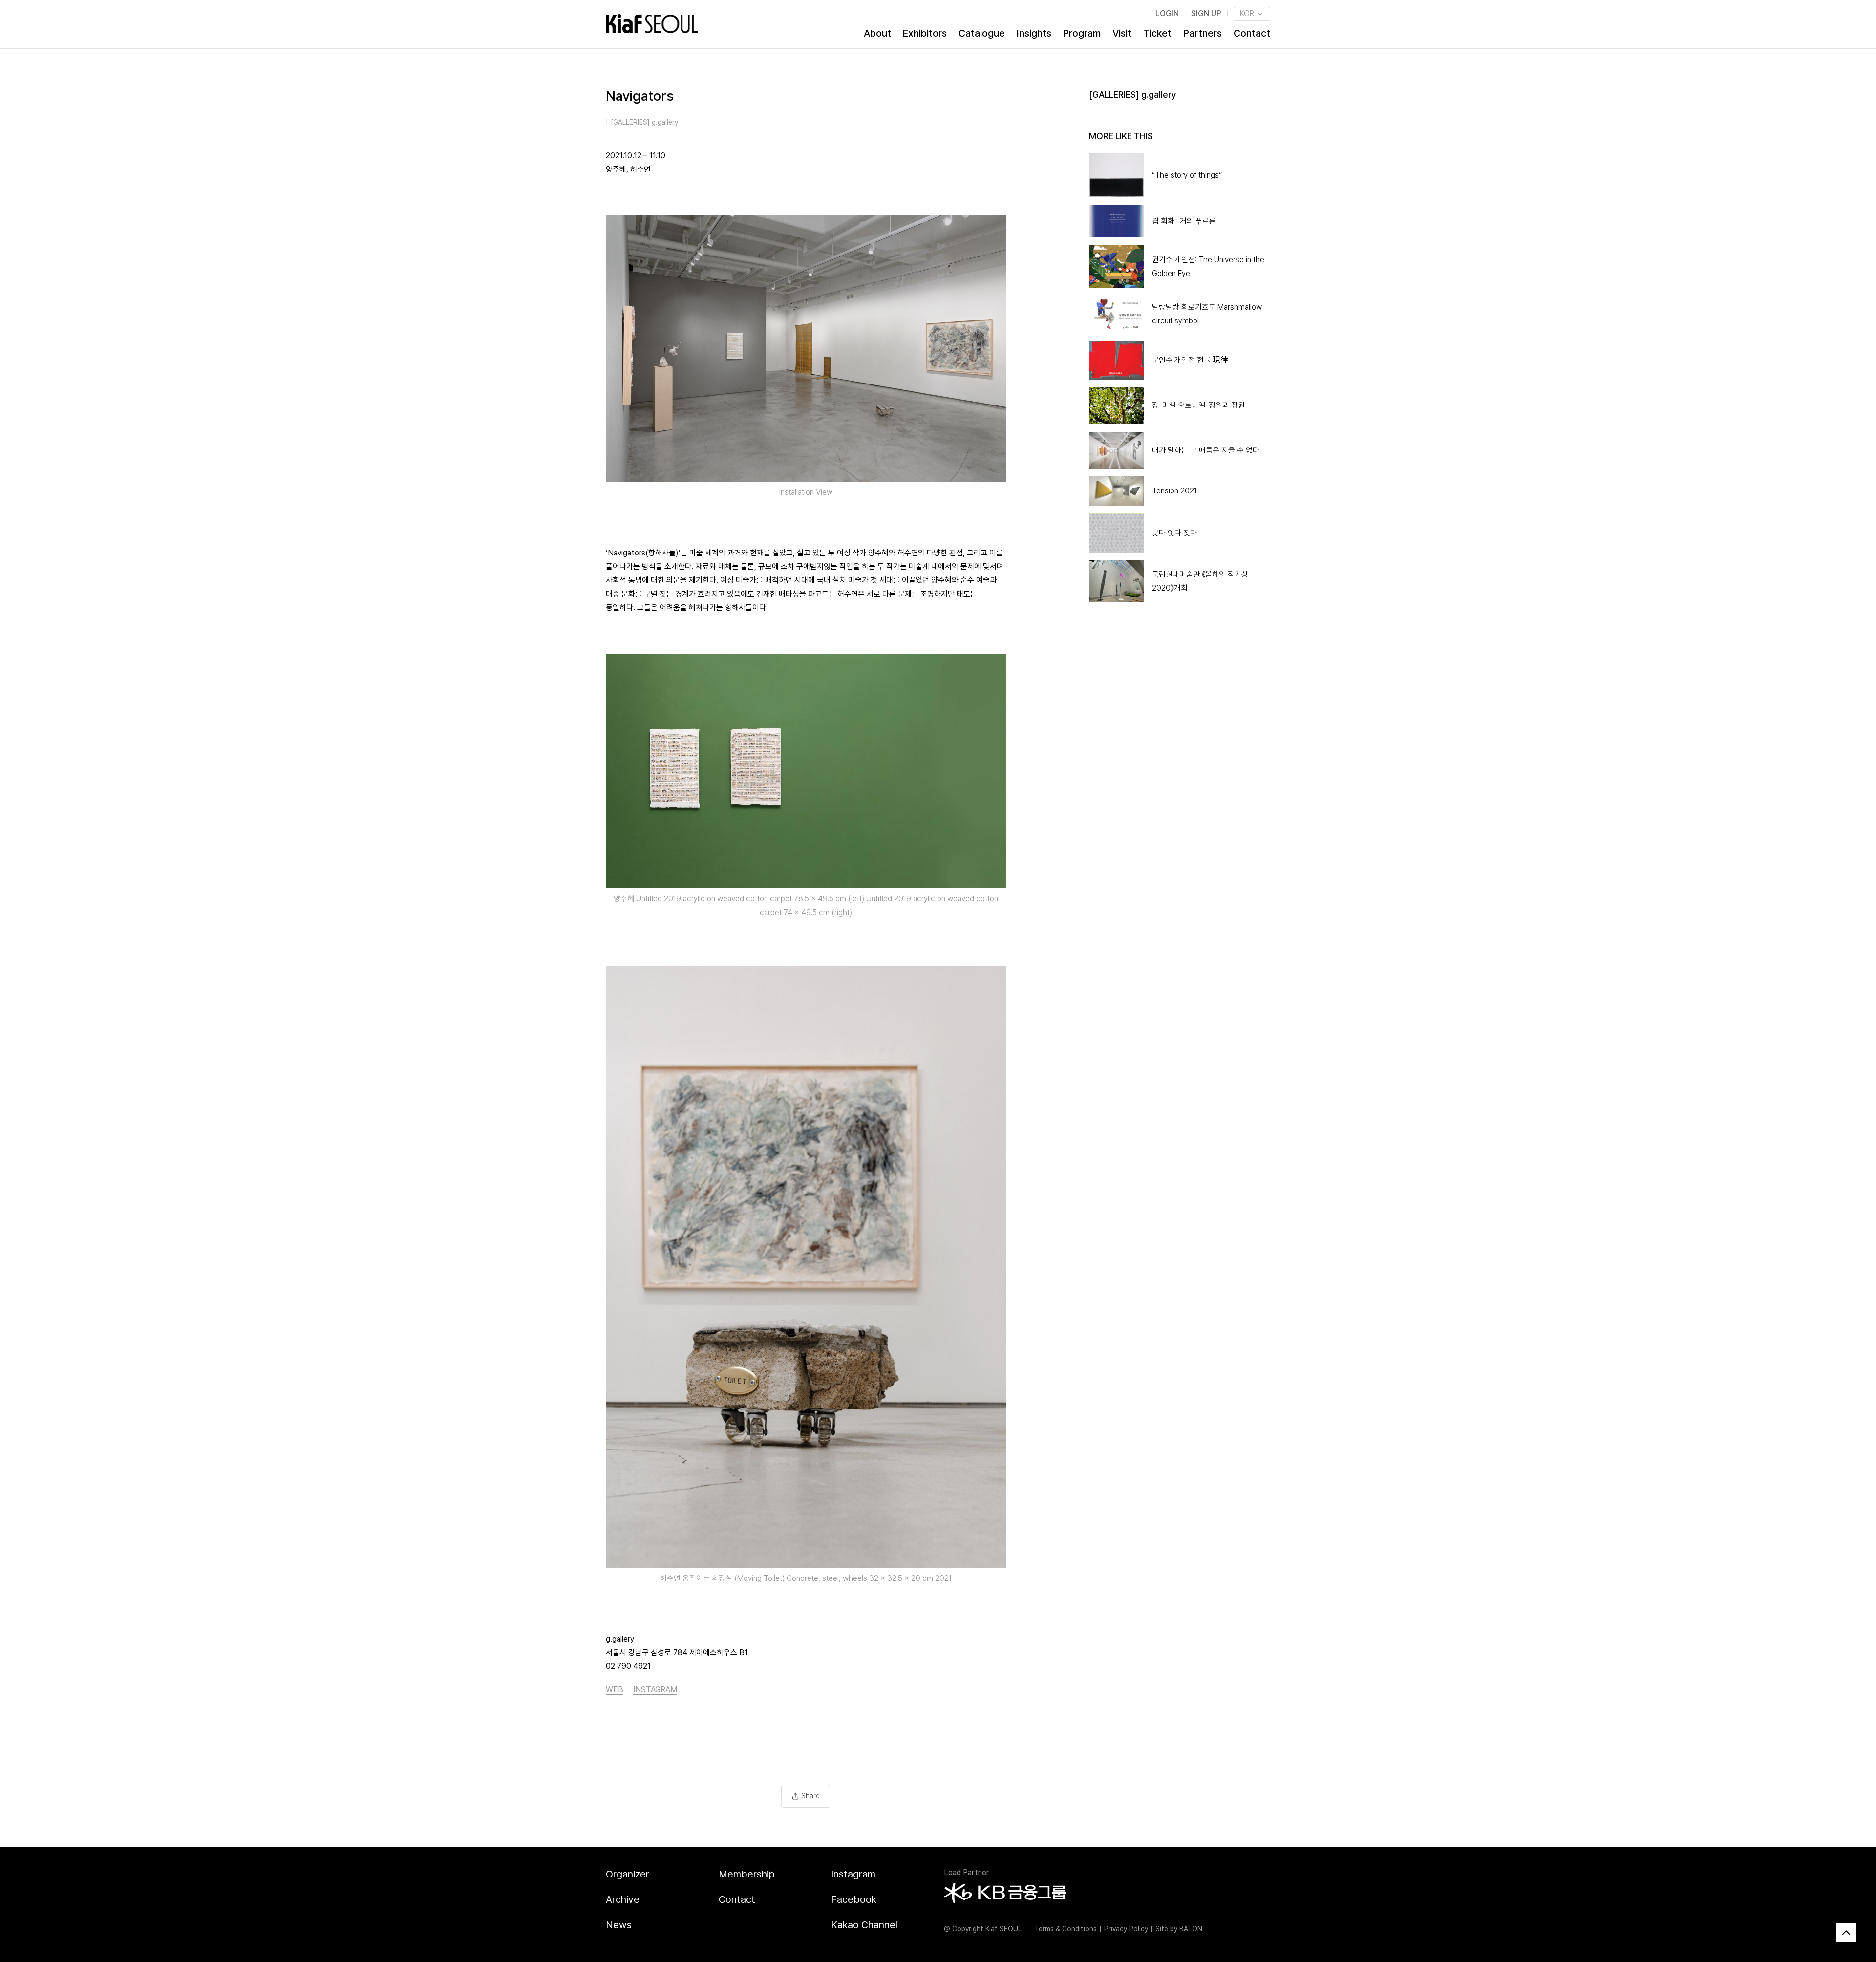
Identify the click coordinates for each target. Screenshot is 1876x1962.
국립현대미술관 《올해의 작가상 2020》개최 (1200, 581)
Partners (1203, 33)
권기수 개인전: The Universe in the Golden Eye (1208, 267)
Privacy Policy (1126, 1929)
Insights (1034, 33)
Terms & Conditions (1066, 1929)
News (619, 1925)
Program (1082, 33)
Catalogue (982, 33)
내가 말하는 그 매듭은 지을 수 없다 (1206, 450)
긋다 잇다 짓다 (1174, 533)
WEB (615, 1690)
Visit (1122, 33)
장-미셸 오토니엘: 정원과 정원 (1198, 405)
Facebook (854, 1899)
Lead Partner (966, 1872)
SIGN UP (1206, 13)
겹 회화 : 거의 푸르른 (1184, 221)
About (877, 33)
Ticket (1157, 33)
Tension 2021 (1174, 491)
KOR (1248, 13)
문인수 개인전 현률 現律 (1190, 360)
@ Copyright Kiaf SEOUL (983, 1929)
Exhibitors (925, 33)
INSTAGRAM (655, 1690)
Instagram (853, 1874)
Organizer (628, 1874)
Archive (623, 1899)
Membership (747, 1874)
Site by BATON (1179, 1929)
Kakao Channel (864, 1925)
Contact (1252, 33)
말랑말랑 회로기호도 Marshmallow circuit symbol (1207, 314)
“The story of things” (1187, 175)
